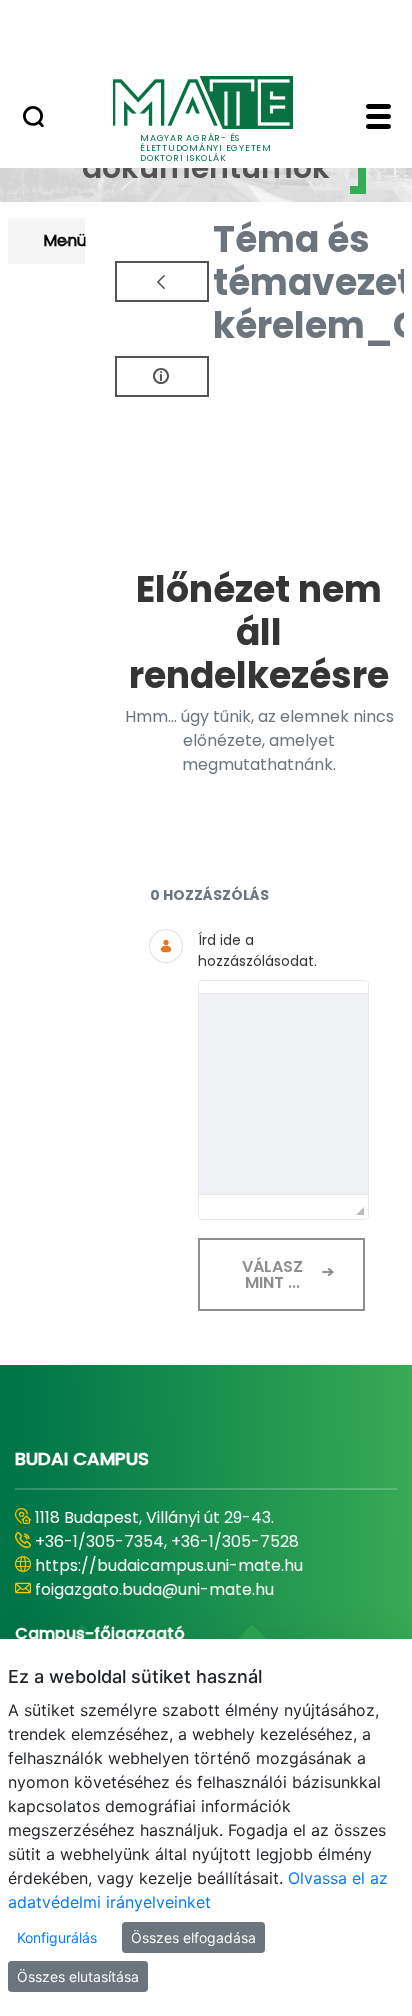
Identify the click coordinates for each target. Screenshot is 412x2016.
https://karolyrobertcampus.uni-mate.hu (198, 1565)
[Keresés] (33, 119)
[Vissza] (162, 281)
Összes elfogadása (193, 1937)
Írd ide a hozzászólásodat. (257, 950)
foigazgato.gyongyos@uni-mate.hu (172, 1589)
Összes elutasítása (78, 1976)
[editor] (284, 1094)
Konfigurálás (57, 1937)
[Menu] (378, 119)
